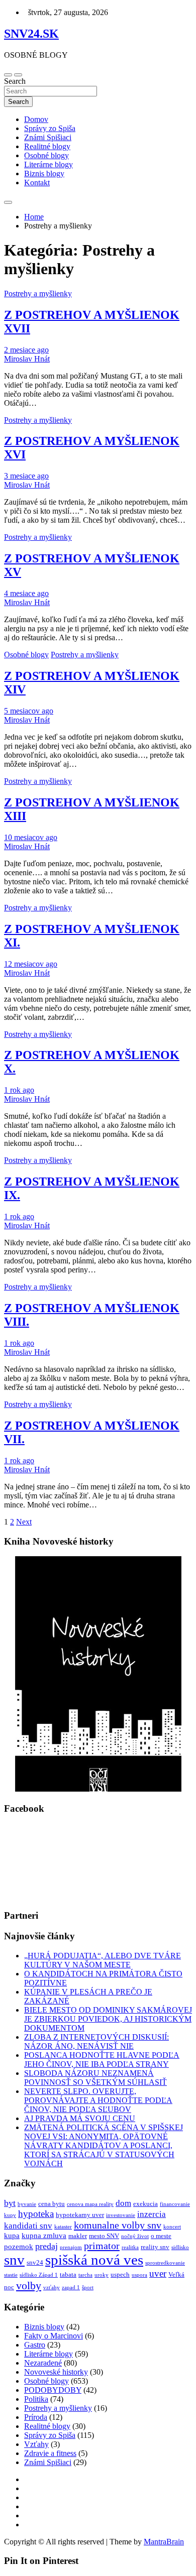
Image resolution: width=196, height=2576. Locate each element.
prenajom (71, 2247)
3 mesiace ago (26, 476)
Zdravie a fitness (50, 2453)
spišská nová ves (94, 2260)
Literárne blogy (48, 164)
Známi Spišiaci (48, 137)
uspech (120, 2274)
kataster (63, 2227)
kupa (12, 2236)
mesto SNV (104, 2236)
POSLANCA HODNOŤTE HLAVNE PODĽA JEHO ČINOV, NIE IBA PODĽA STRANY (102, 2060)
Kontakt (37, 183)
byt (10, 2203)
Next (24, 1522)
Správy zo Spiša (50, 128)
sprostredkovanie (165, 2263)
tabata (68, 2274)
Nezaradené (43, 2363)
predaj (46, 2246)
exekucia (145, 2204)
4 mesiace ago (26, 593)
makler (78, 2236)
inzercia (152, 2214)
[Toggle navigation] (8, 75)
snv (14, 2260)
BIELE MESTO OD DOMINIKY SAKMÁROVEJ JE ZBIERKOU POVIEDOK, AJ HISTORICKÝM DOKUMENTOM (108, 2019)
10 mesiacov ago (31, 837)
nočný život (135, 2236)
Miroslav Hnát (27, 359)
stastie (11, 2275)
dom (123, 2203)
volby (29, 2286)
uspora (139, 2275)
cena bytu (52, 2204)
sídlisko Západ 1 (39, 2275)
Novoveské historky (56, 2372)
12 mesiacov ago (31, 964)
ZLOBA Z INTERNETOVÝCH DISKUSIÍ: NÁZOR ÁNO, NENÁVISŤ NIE (96, 2041)
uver (158, 2273)
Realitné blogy (47, 146)
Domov (36, 119)
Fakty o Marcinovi (54, 2336)
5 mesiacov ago (29, 711)
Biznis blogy (44, 173)
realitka (130, 2247)
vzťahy (52, 2288)
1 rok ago (19, 1090)
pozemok (19, 2247)
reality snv (155, 2247)
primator (102, 2246)
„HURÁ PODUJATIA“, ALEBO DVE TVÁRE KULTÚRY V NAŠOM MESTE (103, 1960)
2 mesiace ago (26, 350)
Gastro (35, 2345)
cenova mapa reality (90, 2204)
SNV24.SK (31, 34)
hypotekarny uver (80, 2215)
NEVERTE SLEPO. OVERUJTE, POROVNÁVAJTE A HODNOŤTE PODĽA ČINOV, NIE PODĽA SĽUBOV (98, 2100)
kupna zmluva (44, 2236)
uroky (102, 2275)
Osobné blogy (46, 155)
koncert (172, 2227)
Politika (36, 2399)
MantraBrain (164, 2542)
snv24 (35, 2262)
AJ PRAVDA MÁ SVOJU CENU (80, 2118)
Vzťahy (36, 2444)
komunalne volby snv (118, 2225)
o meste (161, 2236)
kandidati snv (28, 2226)
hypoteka (36, 2214)
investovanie (121, 2215)
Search (15, 81)
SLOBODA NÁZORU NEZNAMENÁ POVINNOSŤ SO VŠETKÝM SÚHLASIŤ (95, 2078)
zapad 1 (71, 2288)
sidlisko (180, 2247)
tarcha (85, 2275)
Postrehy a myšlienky (38, 294)
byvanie (27, 2204)
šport (88, 2288)
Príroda (36, 2417)
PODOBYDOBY (53, 2390)
